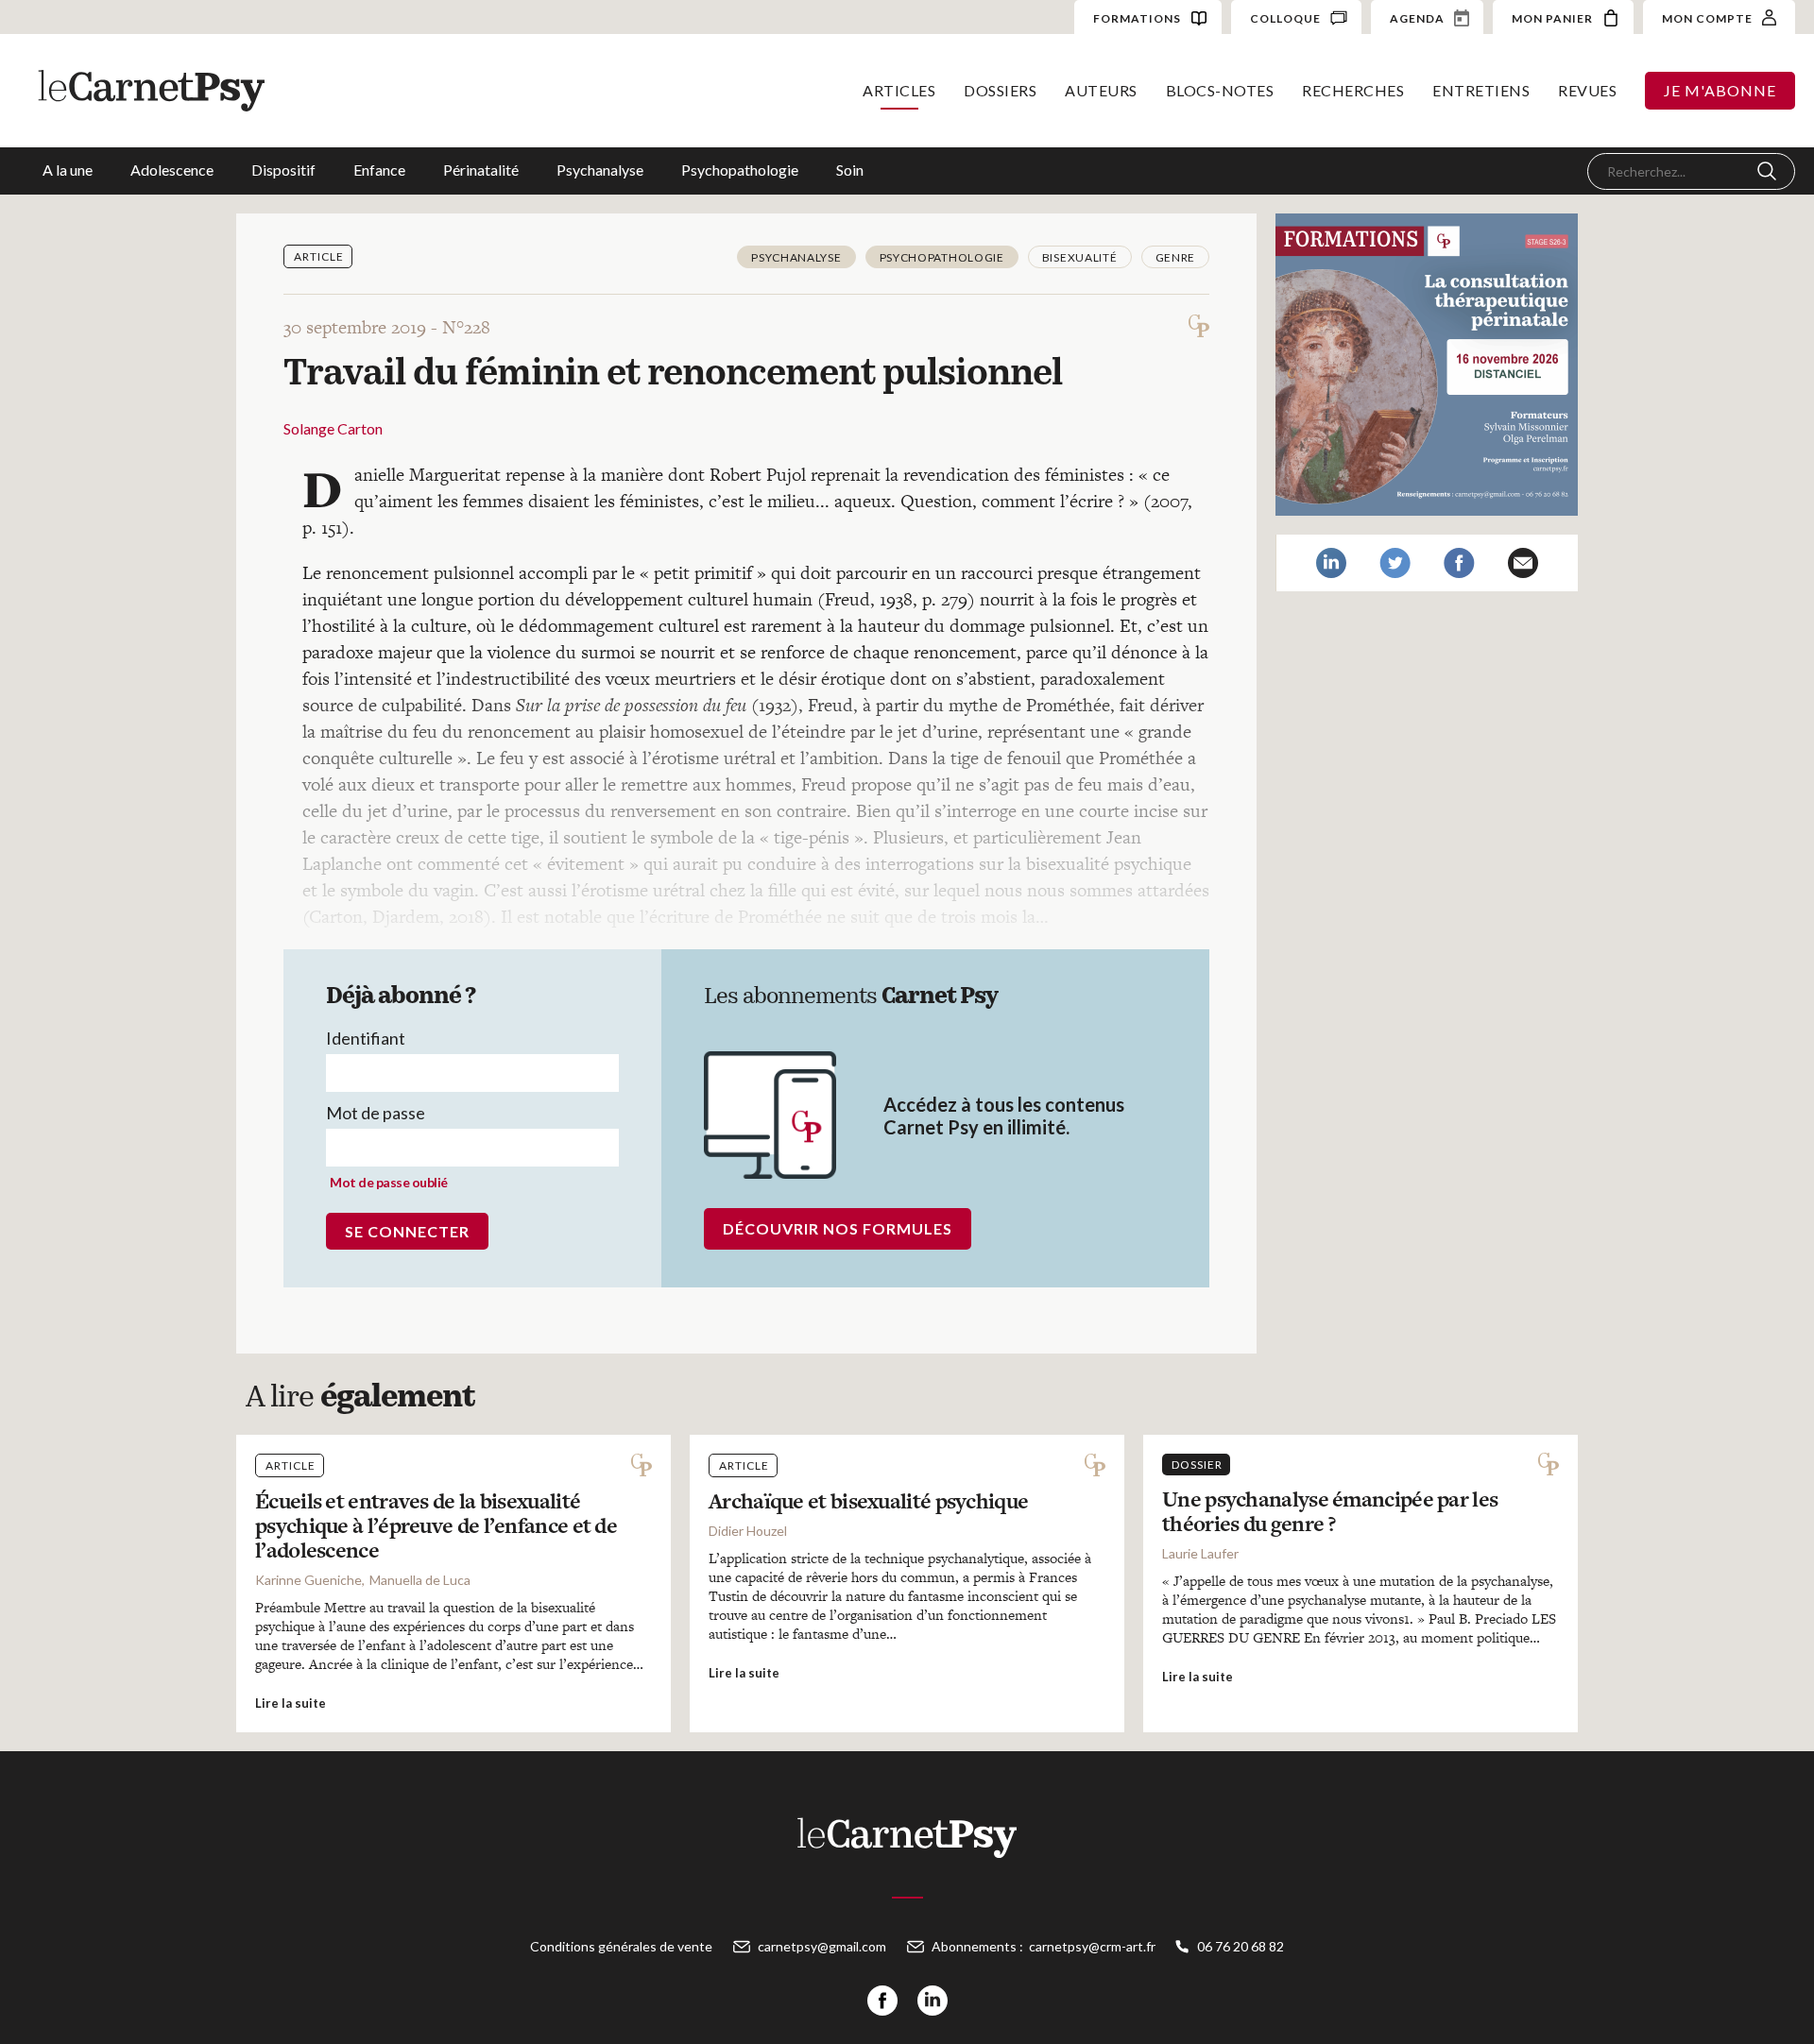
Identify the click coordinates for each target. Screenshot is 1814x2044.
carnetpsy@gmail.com (822, 1946)
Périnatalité (481, 170)
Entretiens (1481, 90)
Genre (1176, 257)
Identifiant (366, 1038)
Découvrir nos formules (838, 1228)
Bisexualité (1080, 257)
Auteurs (1101, 90)
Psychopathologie (740, 170)
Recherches (1353, 90)
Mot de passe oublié (389, 1182)
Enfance (379, 170)
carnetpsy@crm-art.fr (1092, 1946)
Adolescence (172, 170)
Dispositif (283, 170)
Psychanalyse (600, 170)
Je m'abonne (1720, 90)
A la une (68, 170)
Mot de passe (376, 1113)
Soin (850, 170)
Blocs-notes (1220, 90)
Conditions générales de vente (621, 1946)
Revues (1587, 90)
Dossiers (1000, 90)
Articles (899, 90)
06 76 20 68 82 (1241, 1946)
